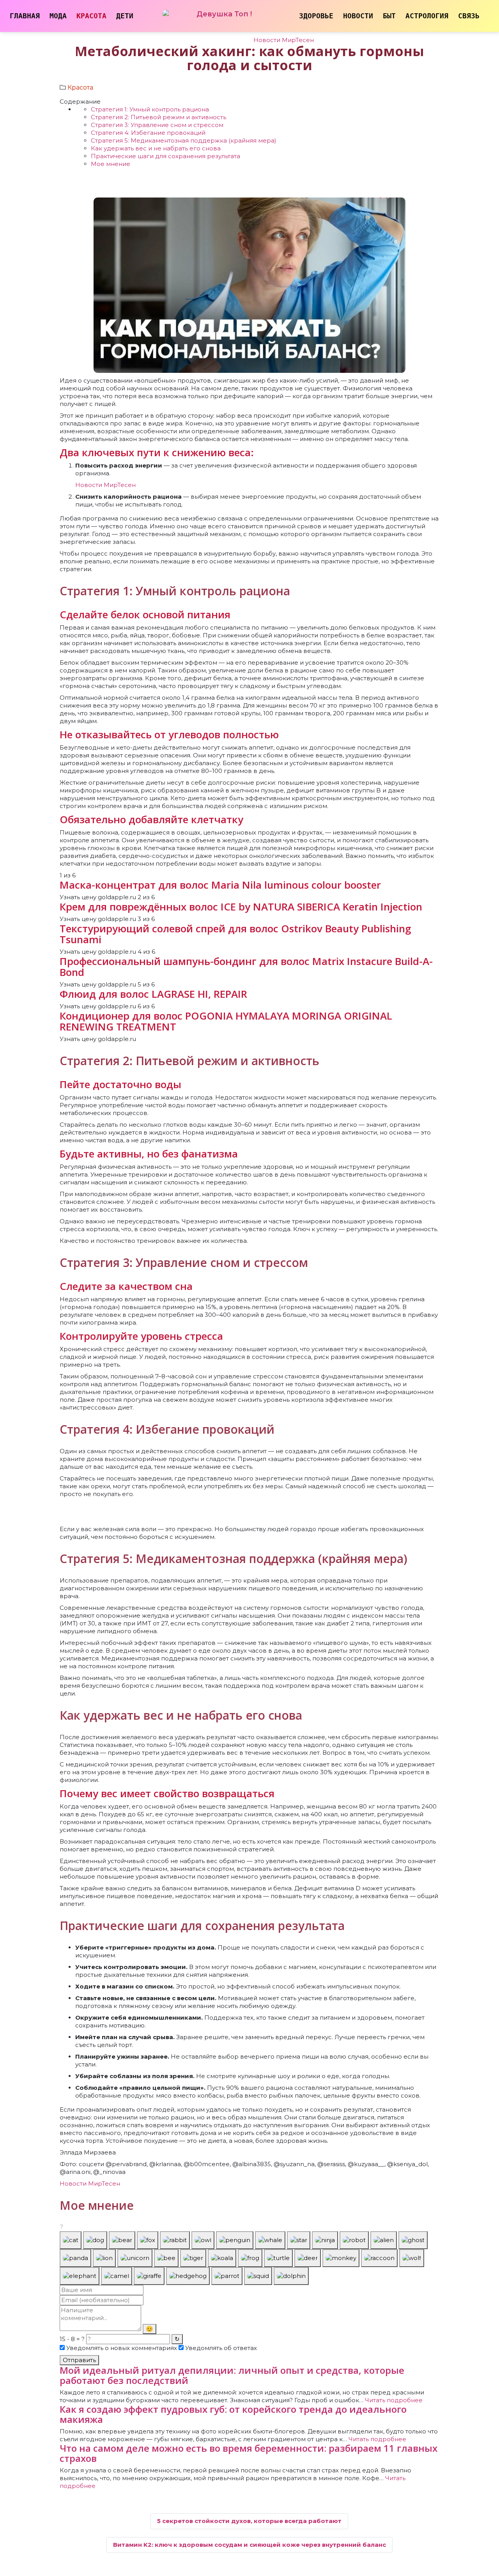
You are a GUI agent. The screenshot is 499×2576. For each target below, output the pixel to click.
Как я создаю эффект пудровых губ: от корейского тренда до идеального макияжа (233, 2414)
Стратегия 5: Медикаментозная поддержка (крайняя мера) (184, 140)
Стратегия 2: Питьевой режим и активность (158, 117)
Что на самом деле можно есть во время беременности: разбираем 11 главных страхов (249, 2453)
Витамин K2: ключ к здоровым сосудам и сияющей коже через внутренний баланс (249, 2545)
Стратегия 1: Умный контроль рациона (150, 109)
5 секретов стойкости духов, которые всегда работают (249, 2521)
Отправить (79, 2360)
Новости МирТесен (284, 40)
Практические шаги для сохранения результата (165, 156)
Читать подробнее (394, 2400)
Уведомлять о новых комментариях (121, 2348)
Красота (80, 87)
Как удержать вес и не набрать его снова (156, 148)
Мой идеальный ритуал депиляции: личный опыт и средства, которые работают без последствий (232, 2375)
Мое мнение (111, 164)
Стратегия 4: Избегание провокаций (148, 133)
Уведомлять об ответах (220, 2348)
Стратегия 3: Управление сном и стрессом (157, 125)
